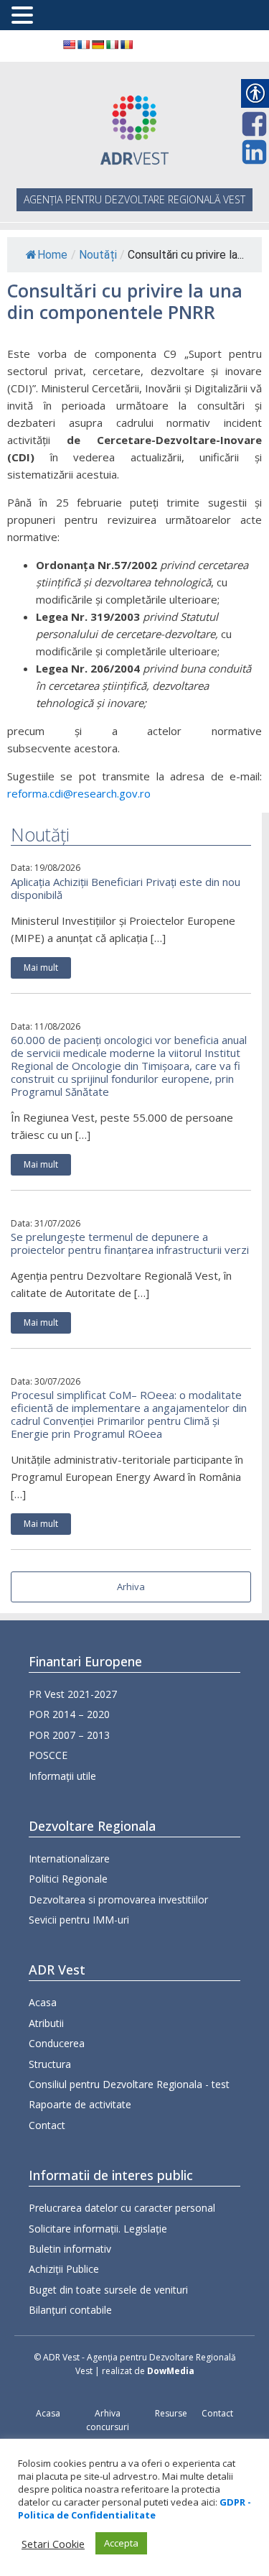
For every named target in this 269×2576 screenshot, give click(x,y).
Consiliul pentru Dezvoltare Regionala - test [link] (129, 2084)
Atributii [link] (46, 2023)
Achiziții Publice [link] (64, 2269)
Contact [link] (47, 2125)
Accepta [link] (121, 2543)
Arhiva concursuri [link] (108, 2420)
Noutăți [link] (98, 255)
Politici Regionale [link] (68, 1879)
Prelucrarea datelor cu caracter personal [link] (122, 2208)
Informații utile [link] (62, 1776)
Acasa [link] (43, 2002)
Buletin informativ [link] (70, 2249)
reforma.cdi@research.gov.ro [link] (79, 793)
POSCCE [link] (48, 1755)
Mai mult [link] (41, 968)
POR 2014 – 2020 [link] (69, 1714)
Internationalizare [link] (69, 1859)
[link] (69, 45)
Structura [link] (50, 2064)
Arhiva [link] (131, 1587)
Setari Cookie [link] (53, 2544)
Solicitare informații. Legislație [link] (98, 2229)
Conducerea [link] (57, 2043)
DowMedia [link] (171, 2371)
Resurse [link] (171, 2413)
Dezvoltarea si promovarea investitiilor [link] (118, 1899)
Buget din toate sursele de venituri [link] (108, 2290)
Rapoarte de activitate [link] (80, 2104)
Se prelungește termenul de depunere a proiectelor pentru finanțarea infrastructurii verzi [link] (130, 1243)
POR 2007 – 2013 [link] (69, 1735)
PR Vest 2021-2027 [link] (73, 1694)
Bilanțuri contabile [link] (70, 2310)
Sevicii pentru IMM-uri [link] (79, 1920)
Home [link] (52, 255)
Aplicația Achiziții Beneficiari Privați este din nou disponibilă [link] (126, 888)
